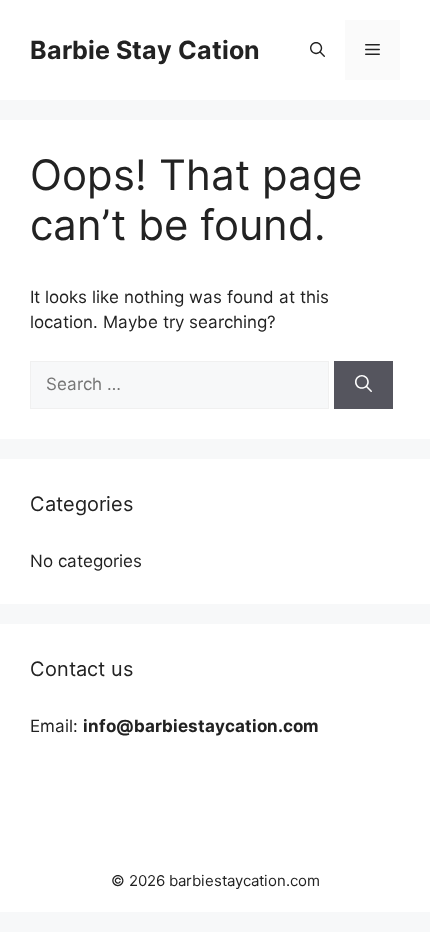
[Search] (363, 385)
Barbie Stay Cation (145, 50)
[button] (317, 50)
